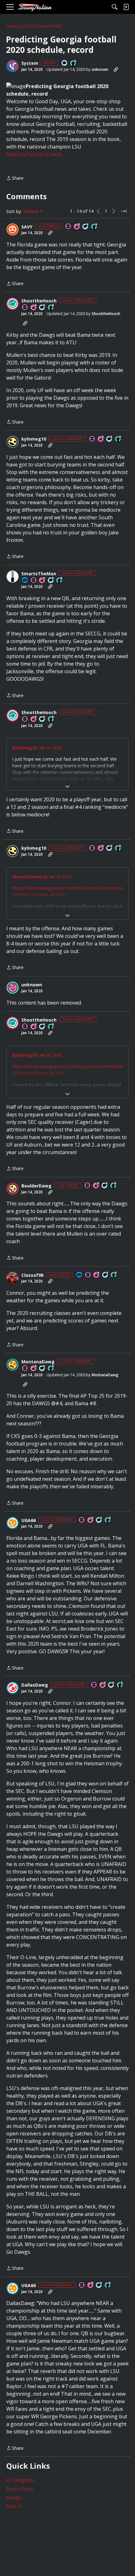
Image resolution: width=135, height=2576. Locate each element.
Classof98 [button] (32, 1275)
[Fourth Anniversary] (96, 1186)
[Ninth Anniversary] (42, 581)
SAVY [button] (27, 227)
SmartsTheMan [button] (39, 574)
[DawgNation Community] (35, 7)
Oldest (32, 211)
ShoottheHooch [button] (39, 301)
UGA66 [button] (29, 1520)
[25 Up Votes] (73, 63)
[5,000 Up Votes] (51, 1369)
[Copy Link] (116, 70)
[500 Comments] (110, 439)
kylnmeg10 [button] (34, 439)
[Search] (115, 7)
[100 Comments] (86, 227)
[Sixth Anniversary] (34, 308)
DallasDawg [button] (35, 1685)
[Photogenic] (25, 581)
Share (15, 178)
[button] (13, 66)
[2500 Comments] (42, 1369)
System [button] (30, 63)
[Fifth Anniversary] (77, 227)
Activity (13, 2497)
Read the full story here (34, 154)
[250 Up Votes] (94, 227)
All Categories (20, 2480)
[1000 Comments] (42, 308)
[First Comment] (65, 63)
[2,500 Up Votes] (51, 308)
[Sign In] (126, 7)
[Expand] (67, 786)
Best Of (14, 2506)
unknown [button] (100, 69)
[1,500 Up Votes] (120, 1685)
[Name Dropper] (68, 227)
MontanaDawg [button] (38, 1362)
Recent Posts (20, 2489)
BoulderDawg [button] (36, 1186)
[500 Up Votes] (118, 439)
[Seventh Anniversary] (103, 1685)
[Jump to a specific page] (124, 211)
